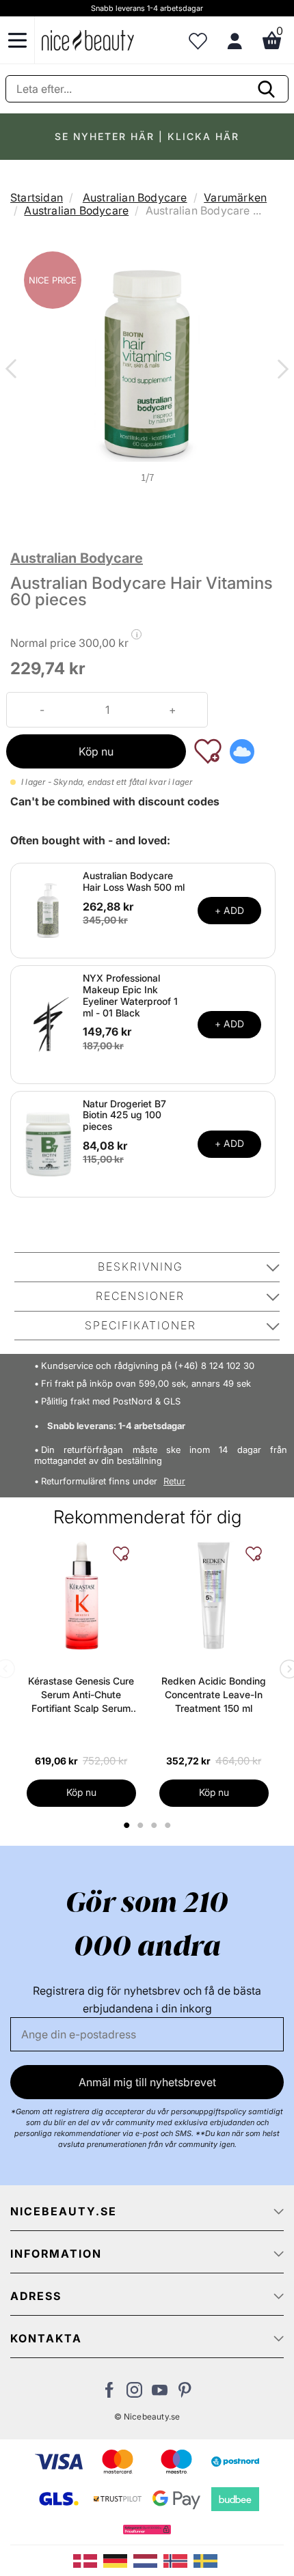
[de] (118, 2560)
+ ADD (229, 910)
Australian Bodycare (135, 197)
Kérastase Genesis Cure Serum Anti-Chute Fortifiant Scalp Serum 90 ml (81, 1695)
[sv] (207, 2560)
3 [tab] (156, 1825)
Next (280, 370)
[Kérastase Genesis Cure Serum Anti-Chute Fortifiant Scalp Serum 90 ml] (81, 1596)
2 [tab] (142, 1825)
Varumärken (235, 197)
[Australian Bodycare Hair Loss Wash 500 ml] (49, 910)
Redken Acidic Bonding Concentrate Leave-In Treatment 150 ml (214, 1694)
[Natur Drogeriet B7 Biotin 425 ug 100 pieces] (49, 1143)
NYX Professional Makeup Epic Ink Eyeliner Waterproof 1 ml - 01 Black (130, 995)
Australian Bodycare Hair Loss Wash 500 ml (134, 881)
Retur (174, 1481)
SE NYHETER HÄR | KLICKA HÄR (147, 136)
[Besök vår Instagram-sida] (134, 2394)
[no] (178, 2560)
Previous (14, 370)
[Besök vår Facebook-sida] (109, 2394)
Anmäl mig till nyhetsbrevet (147, 2082)
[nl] (148, 2560)
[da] (88, 2560)
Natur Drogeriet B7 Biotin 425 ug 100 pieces (124, 1115)
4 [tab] (169, 1825)
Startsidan (37, 197)
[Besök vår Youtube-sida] (160, 2394)
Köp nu (96, 751)
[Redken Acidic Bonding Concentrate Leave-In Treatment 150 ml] (214, 1596)
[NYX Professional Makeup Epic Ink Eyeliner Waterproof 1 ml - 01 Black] (49, 1023)
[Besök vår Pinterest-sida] (185, 2394)
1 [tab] (127, 1825)
